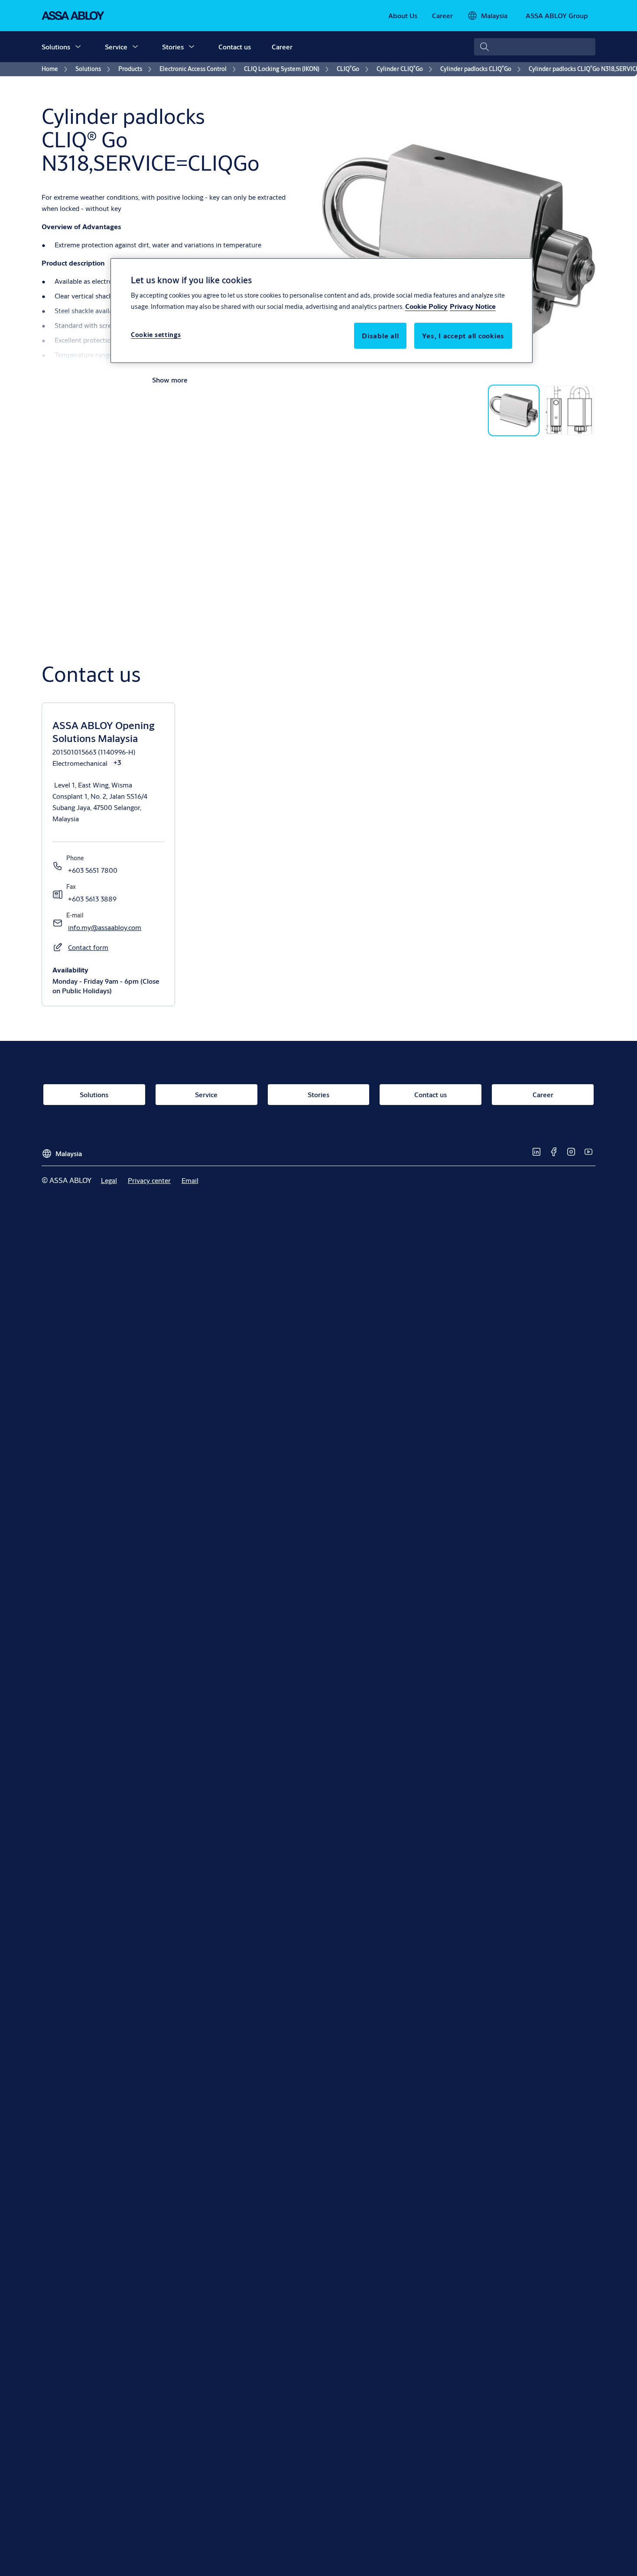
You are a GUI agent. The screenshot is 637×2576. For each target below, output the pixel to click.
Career (282, 47)
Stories (173, 47)
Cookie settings (156, 334)
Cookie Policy (426, 306)
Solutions (56, 47)
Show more (170, 380)
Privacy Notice (473, 306)
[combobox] (535, 47)
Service (116, 47)
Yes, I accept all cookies (463, 335)
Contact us (235, 47)
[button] (78, 47)
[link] (403, 16)
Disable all (380, 335)
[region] (322, 311)
